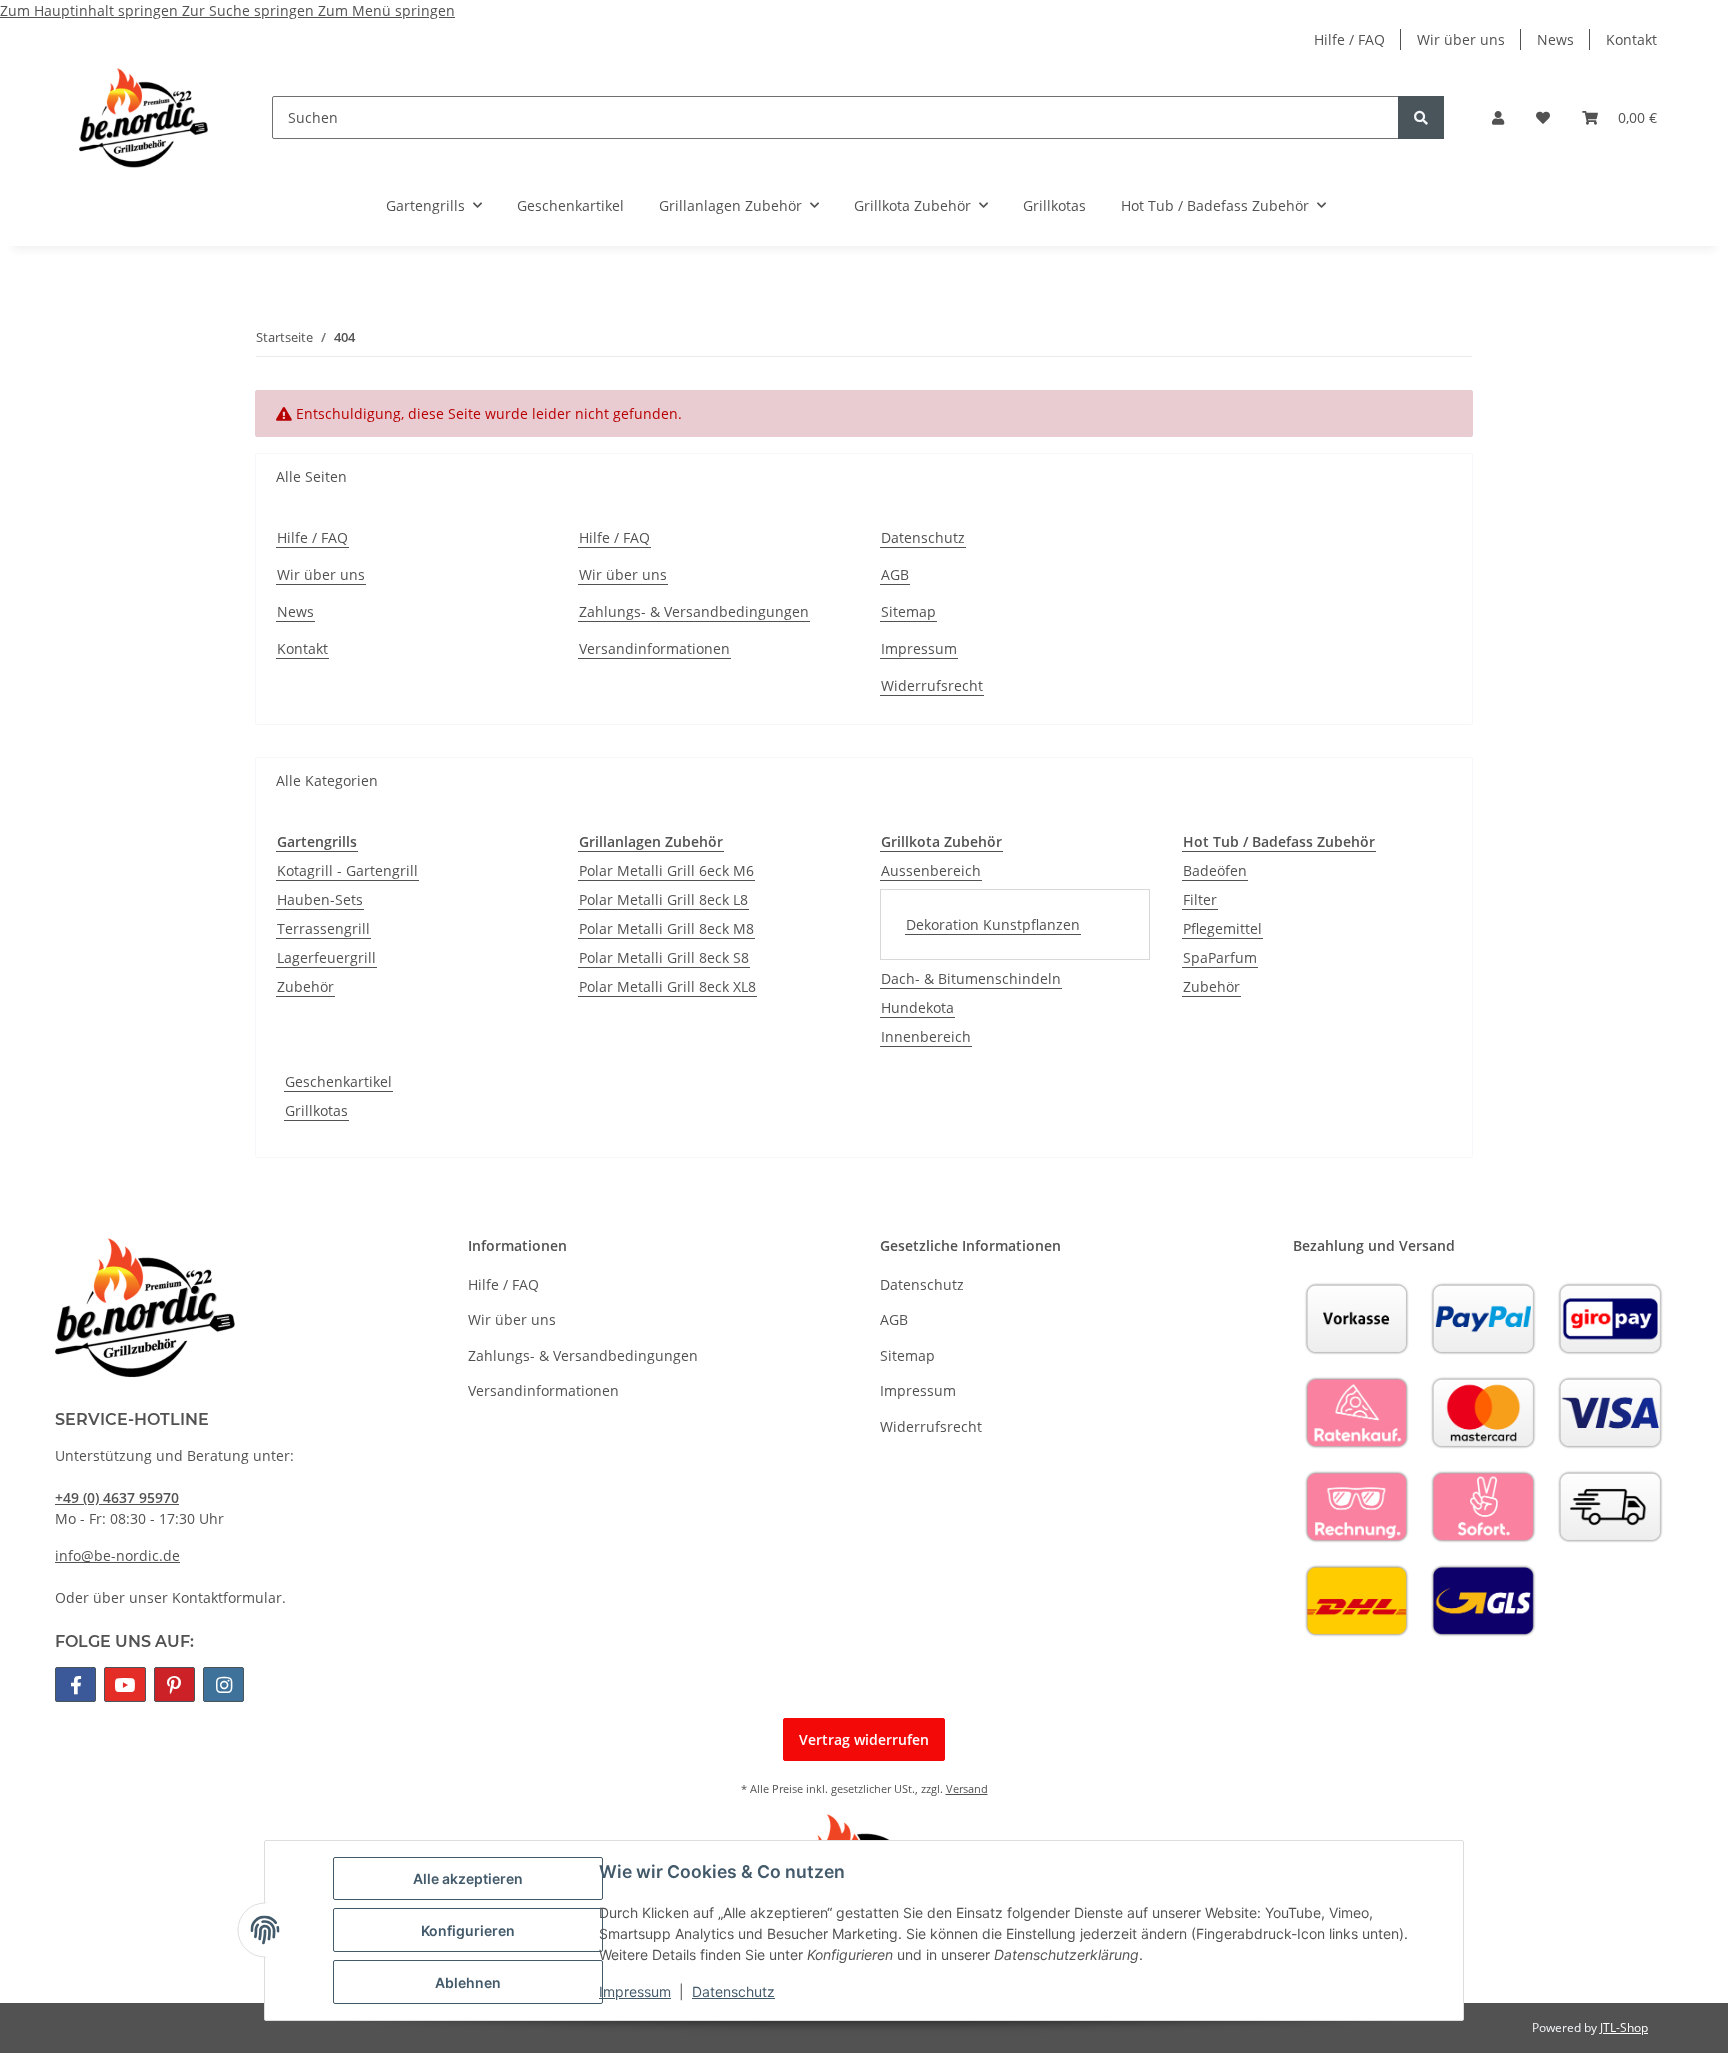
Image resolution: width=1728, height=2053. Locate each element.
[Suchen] (1421, 117)
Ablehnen (468, 1982)
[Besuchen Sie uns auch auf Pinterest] (174, 1684)
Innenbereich (926, 1036)
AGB (895, 574)
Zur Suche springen (250, 10)
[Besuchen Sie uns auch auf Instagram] (223, 1684)
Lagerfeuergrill (326, 957)
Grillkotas (316, 1110)
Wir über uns (1461, 39)
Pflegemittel (1222, 928)
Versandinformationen (654, 648)
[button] (1498, 117)
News (1555, 39)
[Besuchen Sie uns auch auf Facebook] (75, 1684)
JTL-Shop (1624, 2027)
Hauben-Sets (320, 899)
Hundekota (917, 1007)
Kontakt (1631, 39)
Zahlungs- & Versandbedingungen (694, 611)
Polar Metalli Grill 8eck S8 (664, 957)
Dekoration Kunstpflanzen (993, 924)
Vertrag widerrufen (864, 1739)
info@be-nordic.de (117, 1555)
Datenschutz (733, 1991)
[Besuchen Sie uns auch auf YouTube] (124, 1684)
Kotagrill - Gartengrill (347, 870)
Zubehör (305, 986)
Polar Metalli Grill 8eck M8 (666, 928)
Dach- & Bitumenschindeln (971, 978)
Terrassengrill (323, 928)
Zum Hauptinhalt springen (91, 10)
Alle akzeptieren (468, 1878)
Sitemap (908, 611)
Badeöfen (1215, 870)
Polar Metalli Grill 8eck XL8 (667, 986)
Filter (1200, 899)
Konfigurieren (468, 1930)
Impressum (635, 1991)
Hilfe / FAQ (1349, 39)
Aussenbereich (931, 870)
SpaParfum (1220, 957)
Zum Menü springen (386, 10)
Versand (967, 1788)
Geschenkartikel (338, 1081)
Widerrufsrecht (932, 685)
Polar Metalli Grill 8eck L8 (663, 899)
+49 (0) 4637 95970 (117, 1497)
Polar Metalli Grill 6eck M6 (666, 870)
